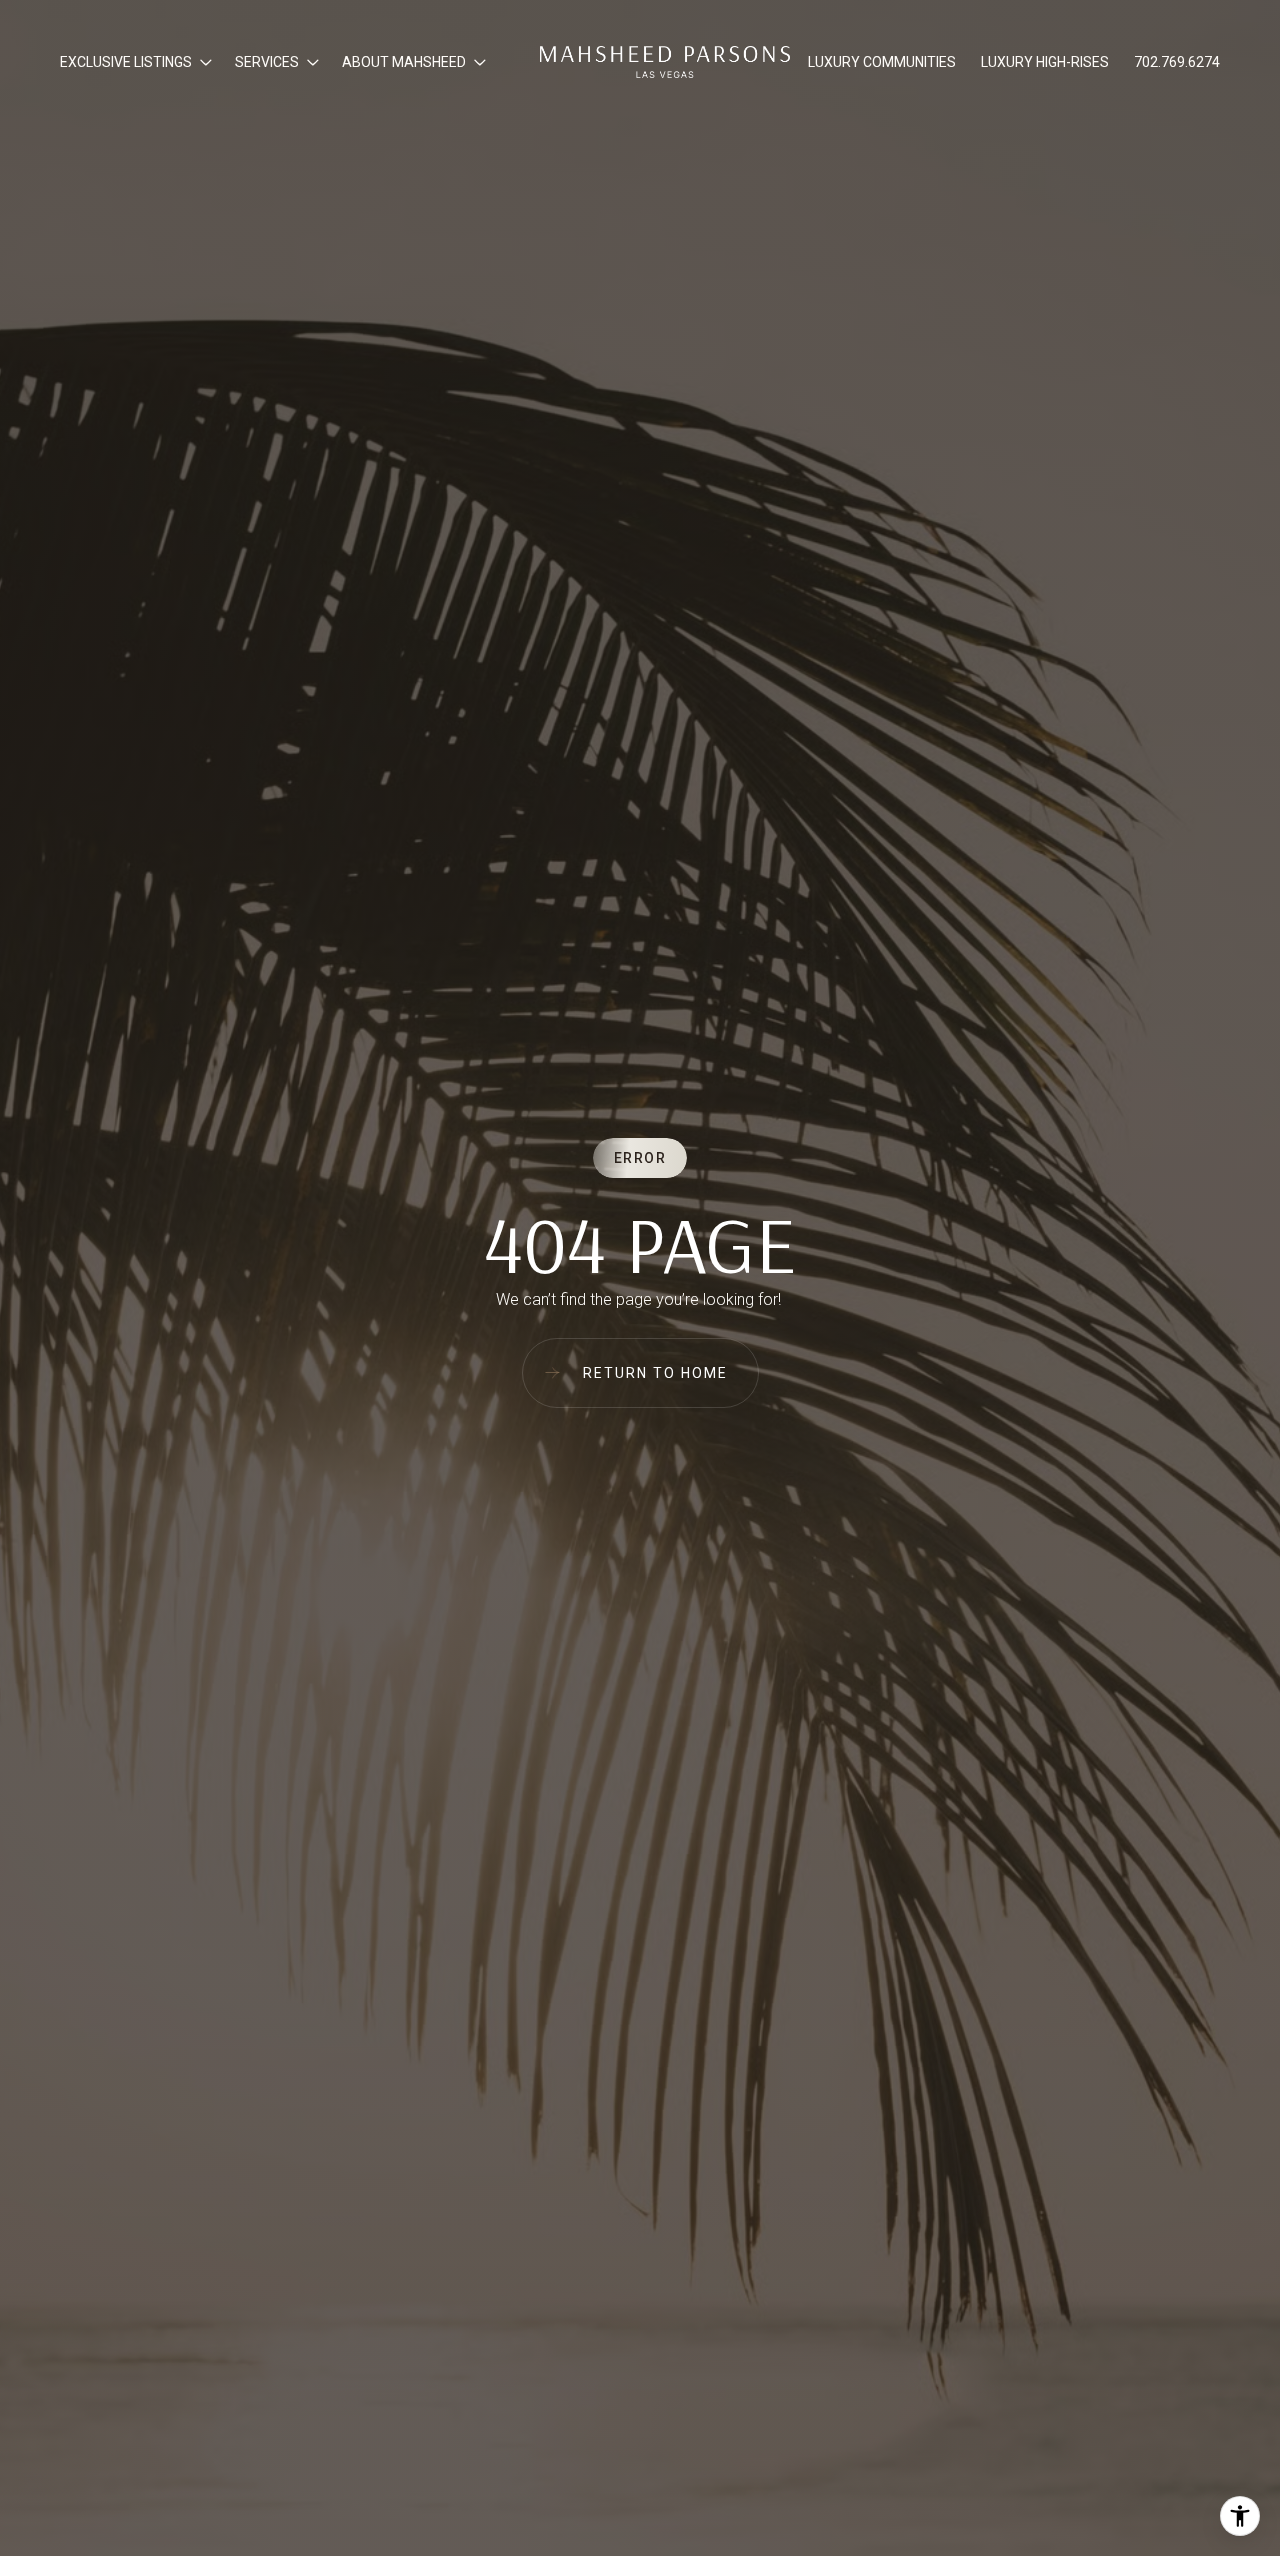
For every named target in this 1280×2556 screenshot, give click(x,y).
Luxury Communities (882, 62)
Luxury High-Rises (1045, 62)
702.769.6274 (1177, 62)
